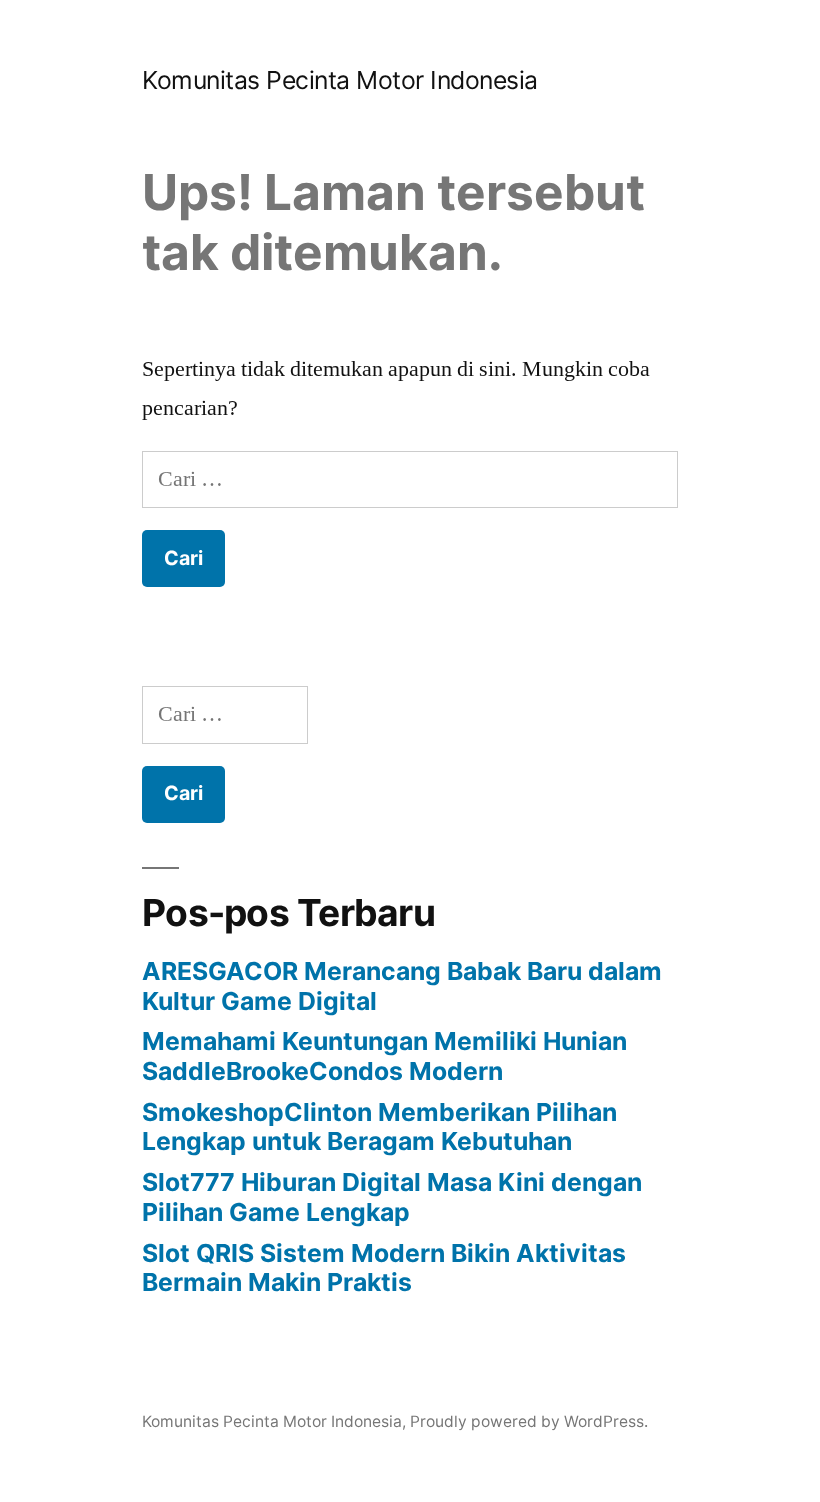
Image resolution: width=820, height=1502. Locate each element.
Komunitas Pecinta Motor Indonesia (340, 80)
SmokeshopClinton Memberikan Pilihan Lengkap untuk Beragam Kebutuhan (379, 1127)
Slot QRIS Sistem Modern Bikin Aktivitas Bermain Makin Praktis (384, 1268)
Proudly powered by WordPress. (529, 1421)
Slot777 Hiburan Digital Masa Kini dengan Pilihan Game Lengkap (392, 1197)
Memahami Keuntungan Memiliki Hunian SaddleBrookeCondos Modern (384, 1056)
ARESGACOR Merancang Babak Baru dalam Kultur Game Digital (402, 986)
